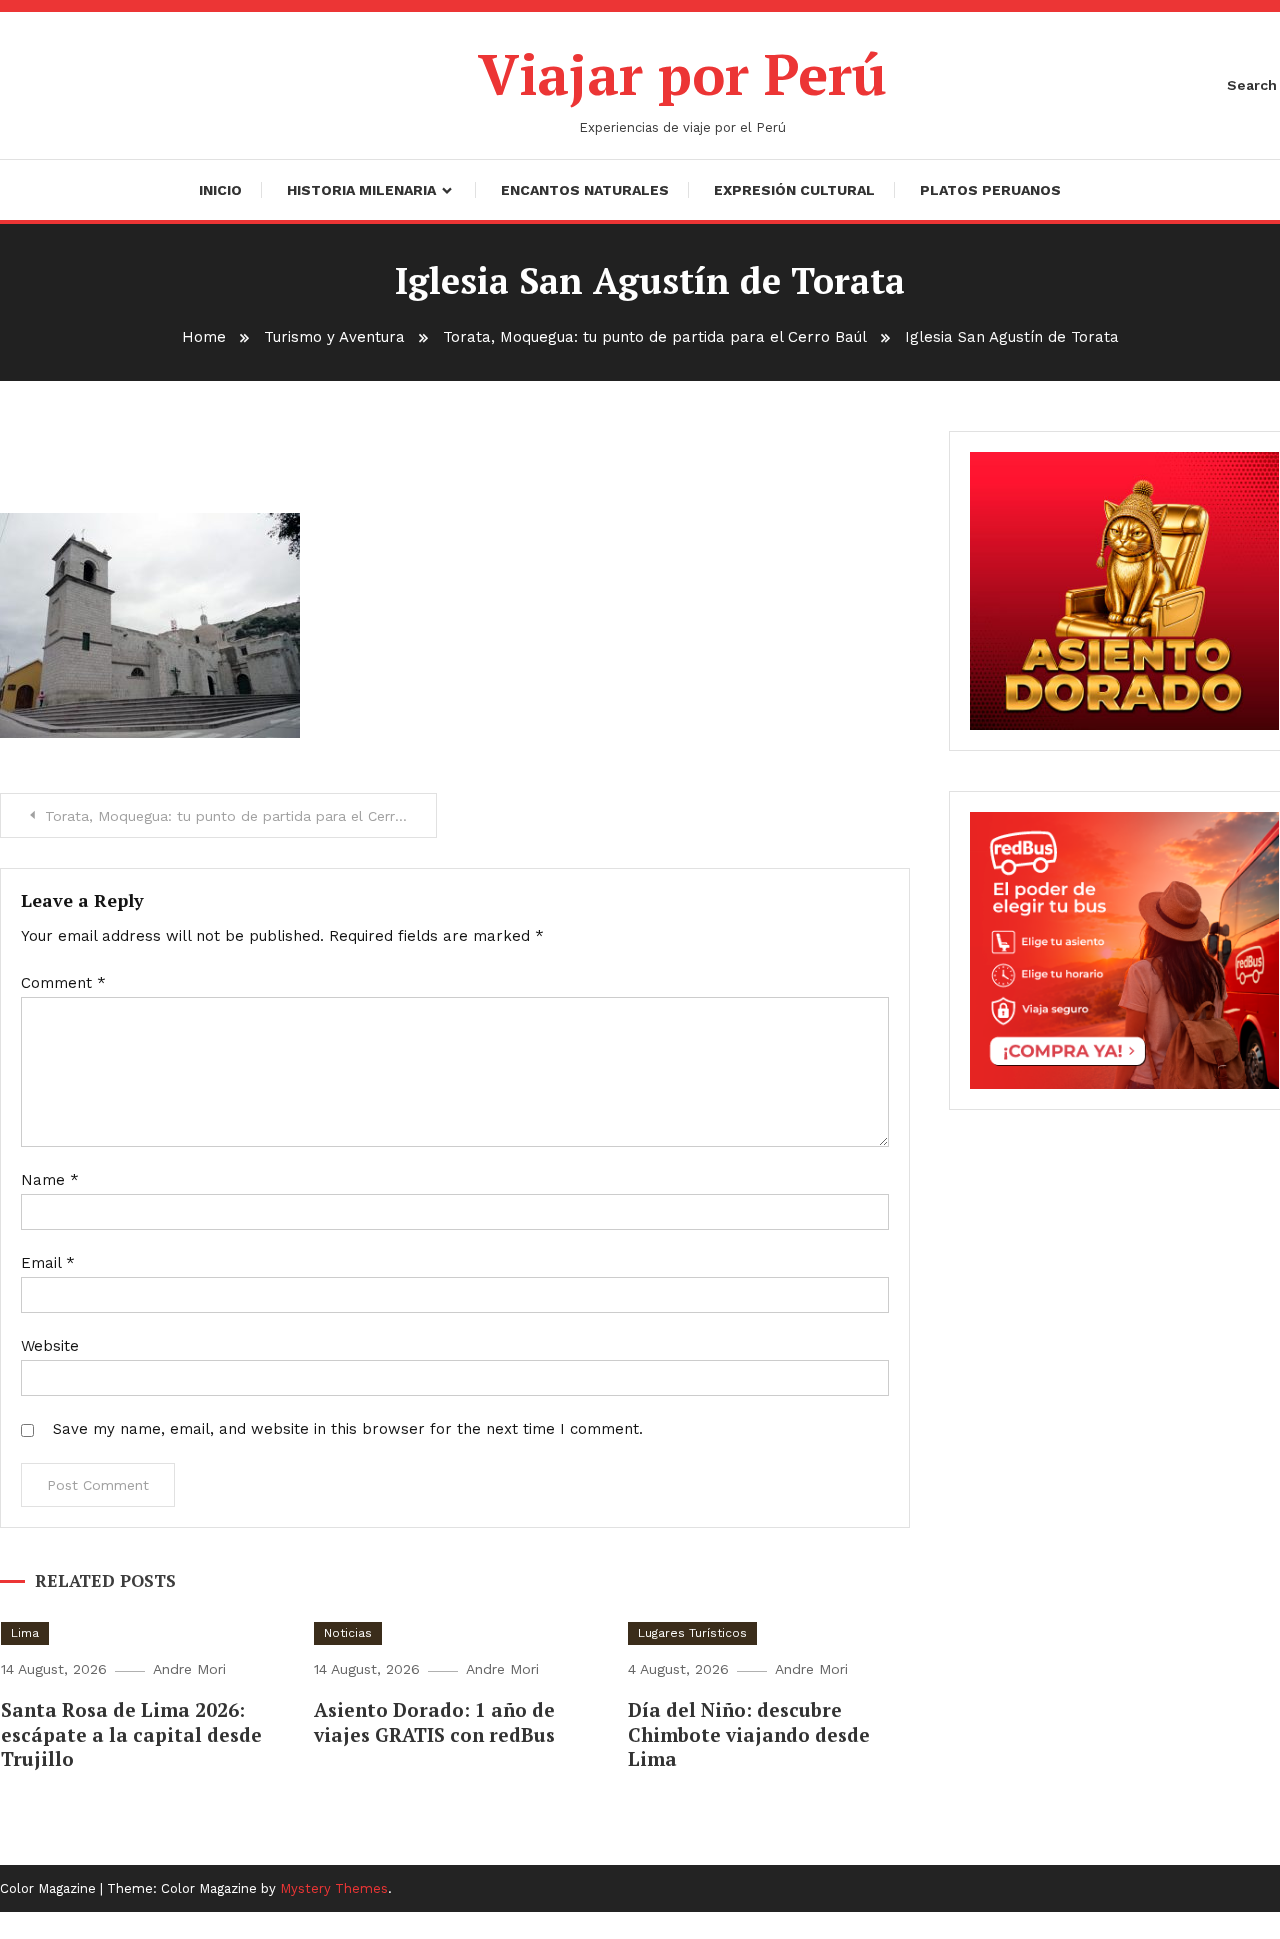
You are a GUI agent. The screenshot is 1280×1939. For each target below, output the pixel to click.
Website (50, 1346)
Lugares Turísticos (692, 1633)
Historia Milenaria (361, 190)
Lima (25, 1633)
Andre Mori (189, 1669)
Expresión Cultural (794, 190)
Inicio (220, 190)
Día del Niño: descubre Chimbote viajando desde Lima (749, 1734)
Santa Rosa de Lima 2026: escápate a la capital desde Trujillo (131, 1734)
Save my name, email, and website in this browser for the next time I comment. (348, 1429)
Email (48, 1263)
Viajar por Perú (682, 74)
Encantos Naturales (585, 190)
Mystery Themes (334, 1888)
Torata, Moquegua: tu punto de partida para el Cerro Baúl (241, 816)
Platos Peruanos (990, 190)
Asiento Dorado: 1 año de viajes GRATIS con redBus (434, 1722)
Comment (63, 983)
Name (50, 1180)
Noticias (348, 1633)
